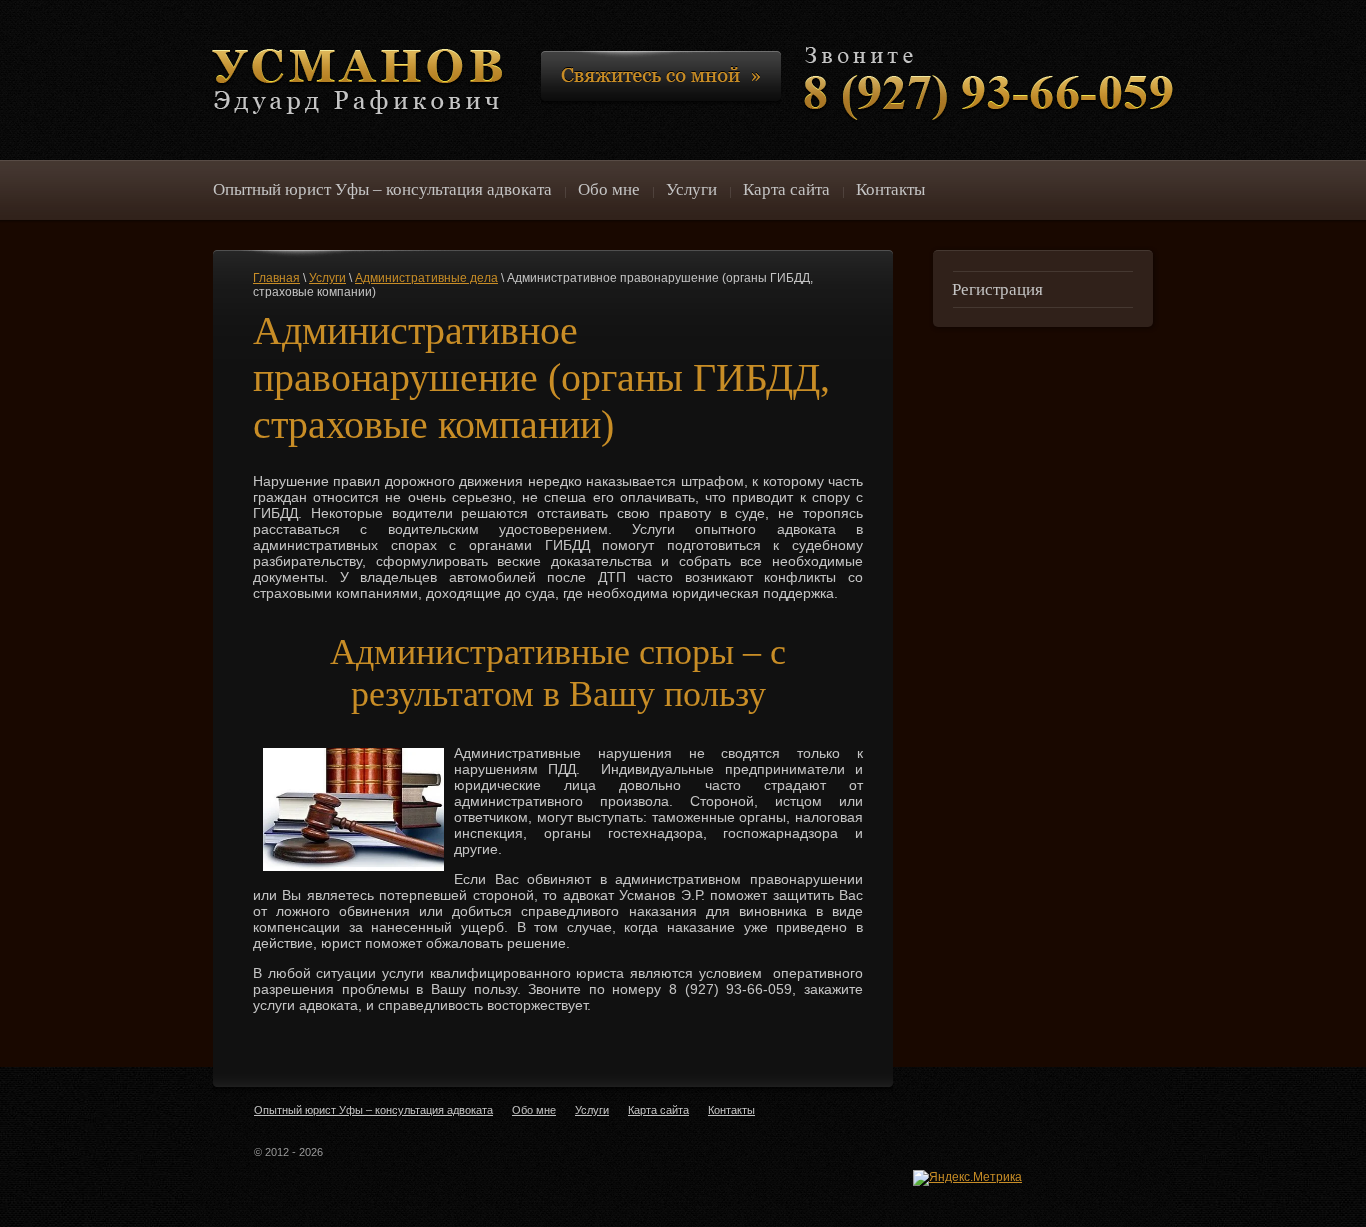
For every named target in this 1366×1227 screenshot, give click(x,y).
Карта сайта (658, 1110)
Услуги (327, 278)
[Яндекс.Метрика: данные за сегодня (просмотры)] (967, 1178)
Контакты (731, 1110)
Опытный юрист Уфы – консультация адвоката (373, 1110)
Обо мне (534, 1110)
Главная (276, 278)
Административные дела (426, 278)
